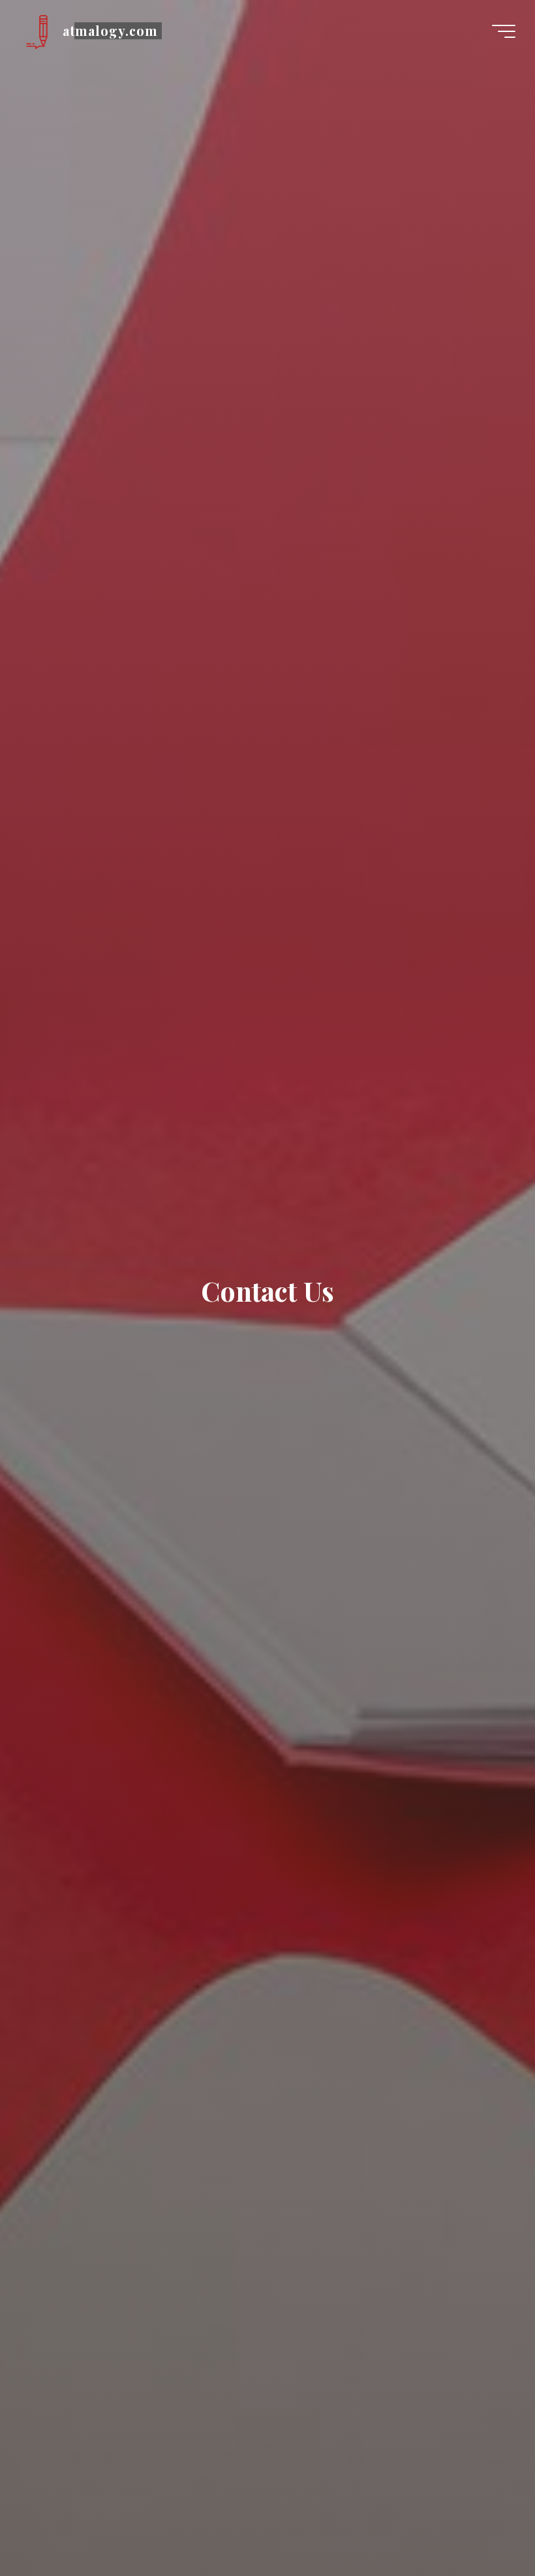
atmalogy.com (110, 31)
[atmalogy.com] (37, 31)
